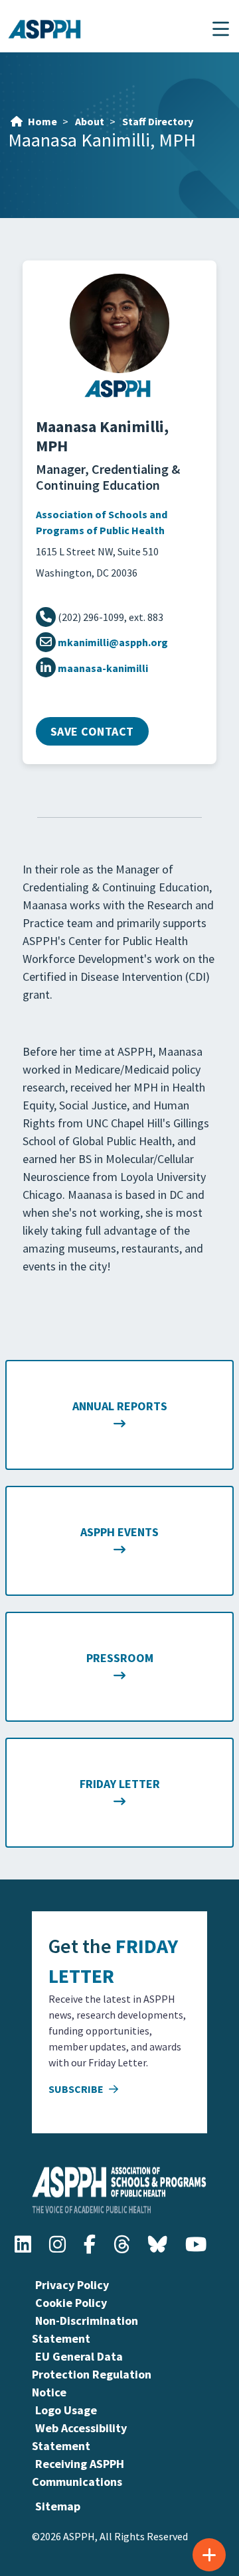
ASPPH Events (119, 1532)
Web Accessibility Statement (79, 2437)
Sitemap (58, 2506)
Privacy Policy (72, 2285)
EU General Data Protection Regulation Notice (92, 2374)
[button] (221, 29)
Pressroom (120, 1658)
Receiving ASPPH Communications (78, 2473)
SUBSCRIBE (77, 2089)
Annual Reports (120, 1406)
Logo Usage (66, 2410)
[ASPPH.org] (119, 395)
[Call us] (47, 617)
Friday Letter (120, 1784)
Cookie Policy (71, 2303)
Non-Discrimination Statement (85, 2329)
